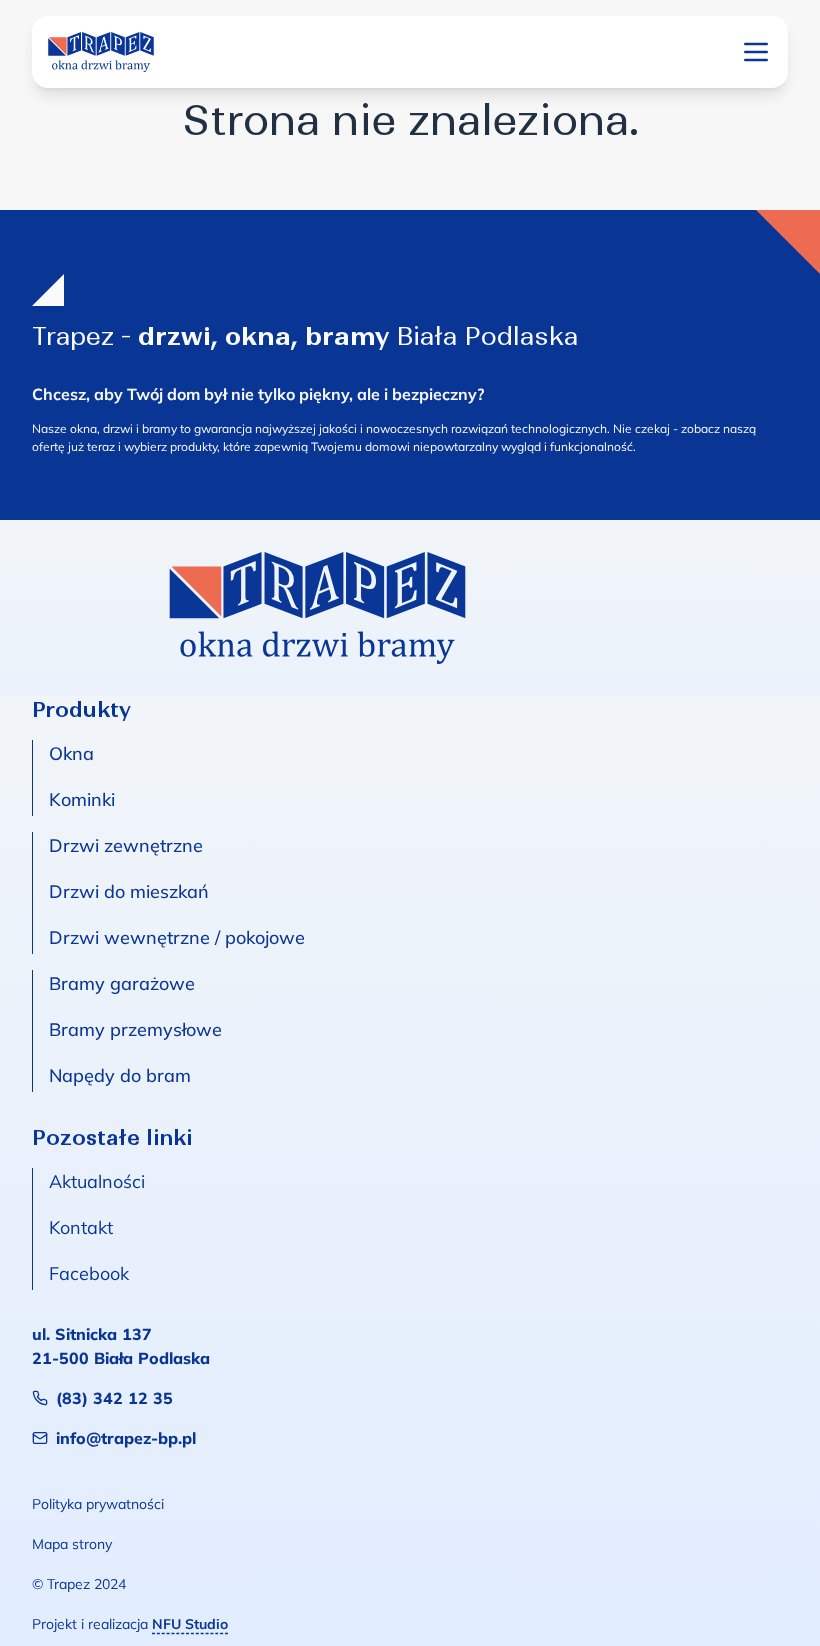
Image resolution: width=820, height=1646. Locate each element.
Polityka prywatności (98, 1504)
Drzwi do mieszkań (129, 891)
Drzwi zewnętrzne (126, 845)
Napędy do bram (120, 1075)
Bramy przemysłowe (135, 1029)
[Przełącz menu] (756, 52)
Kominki (82, 799)
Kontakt (81, 1227)
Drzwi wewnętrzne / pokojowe (177, 937)
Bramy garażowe (122, 983)
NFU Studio (190, 1624)
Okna (71, 753)
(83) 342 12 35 (114, 1398)
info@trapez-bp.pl (126, 1438)
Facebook (89, 1273)
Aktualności (97, 1181)
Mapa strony (72, 1544)
